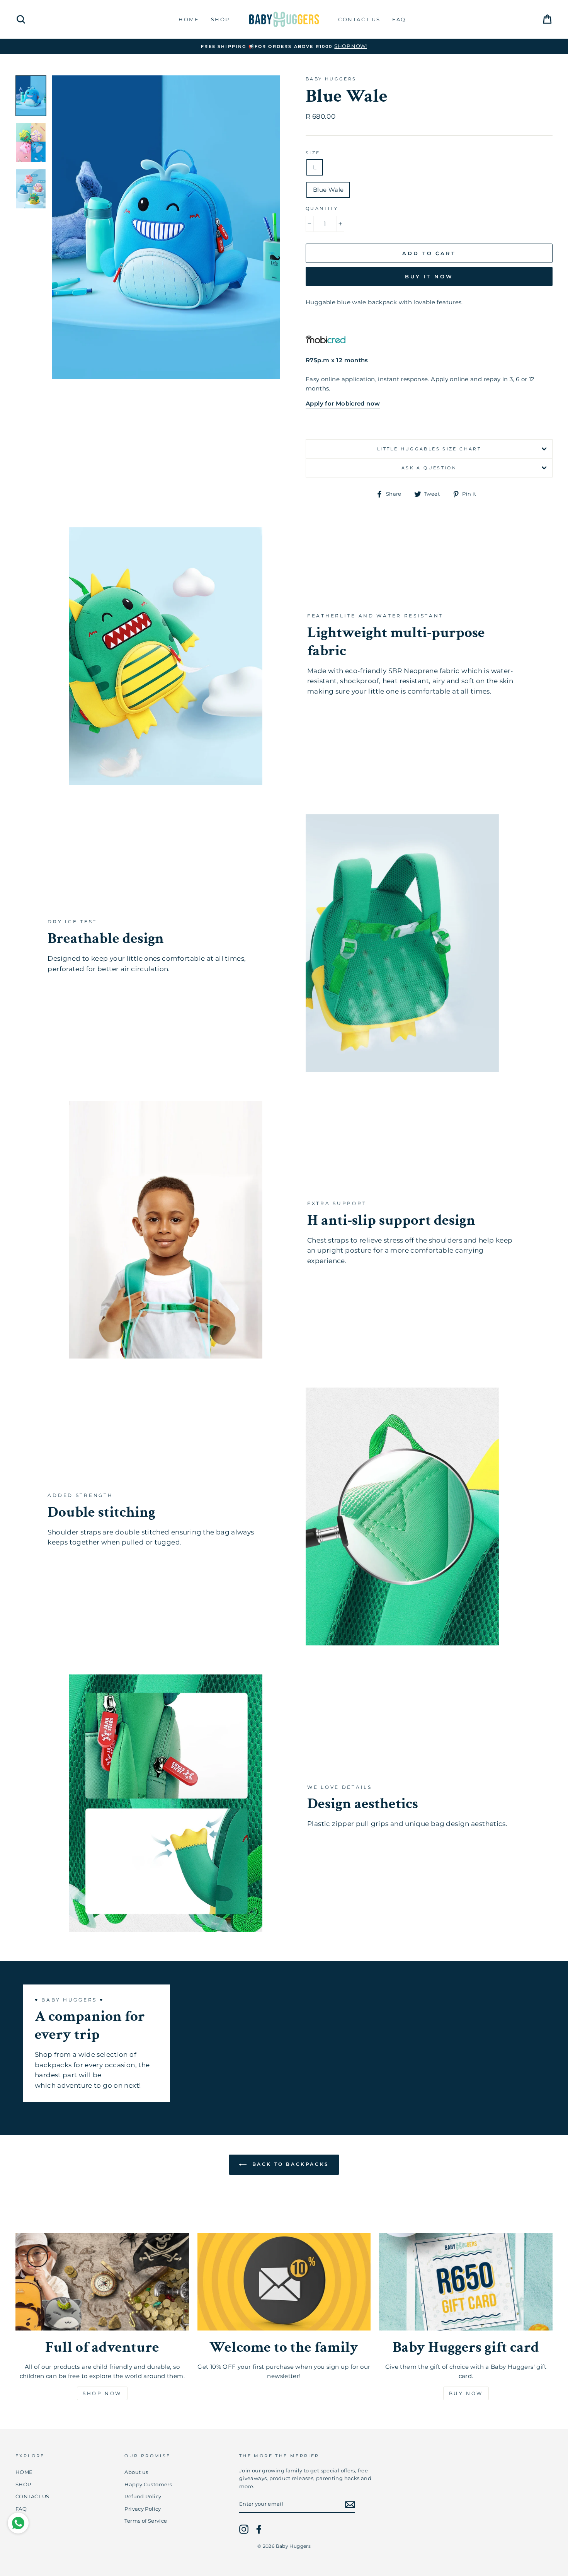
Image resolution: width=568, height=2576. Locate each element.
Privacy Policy (143, 2509)
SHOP (220, 19)
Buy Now (466, 2393)
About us (136, 2472)
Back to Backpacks (289, 2164)
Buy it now (429, 276)
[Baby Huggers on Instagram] (244, 2529)
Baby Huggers (331, 79)
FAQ (399, 19)
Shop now (102, 2393)
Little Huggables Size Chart (429, 449)
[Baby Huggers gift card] (466, 2282)
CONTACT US (359, 19)
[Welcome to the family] (284, 2282)
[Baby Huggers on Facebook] (259, 2529)
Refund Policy (143, 2497)
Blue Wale (328, 190)
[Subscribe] (350, 2505)
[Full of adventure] (102, 2282)
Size (313, 153)
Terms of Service (146, 2521)
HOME (189, 19)
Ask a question (429, 468)
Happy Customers (148, 2485)
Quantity (322, 208)
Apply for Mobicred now (343, 403)
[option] (166, 227)
